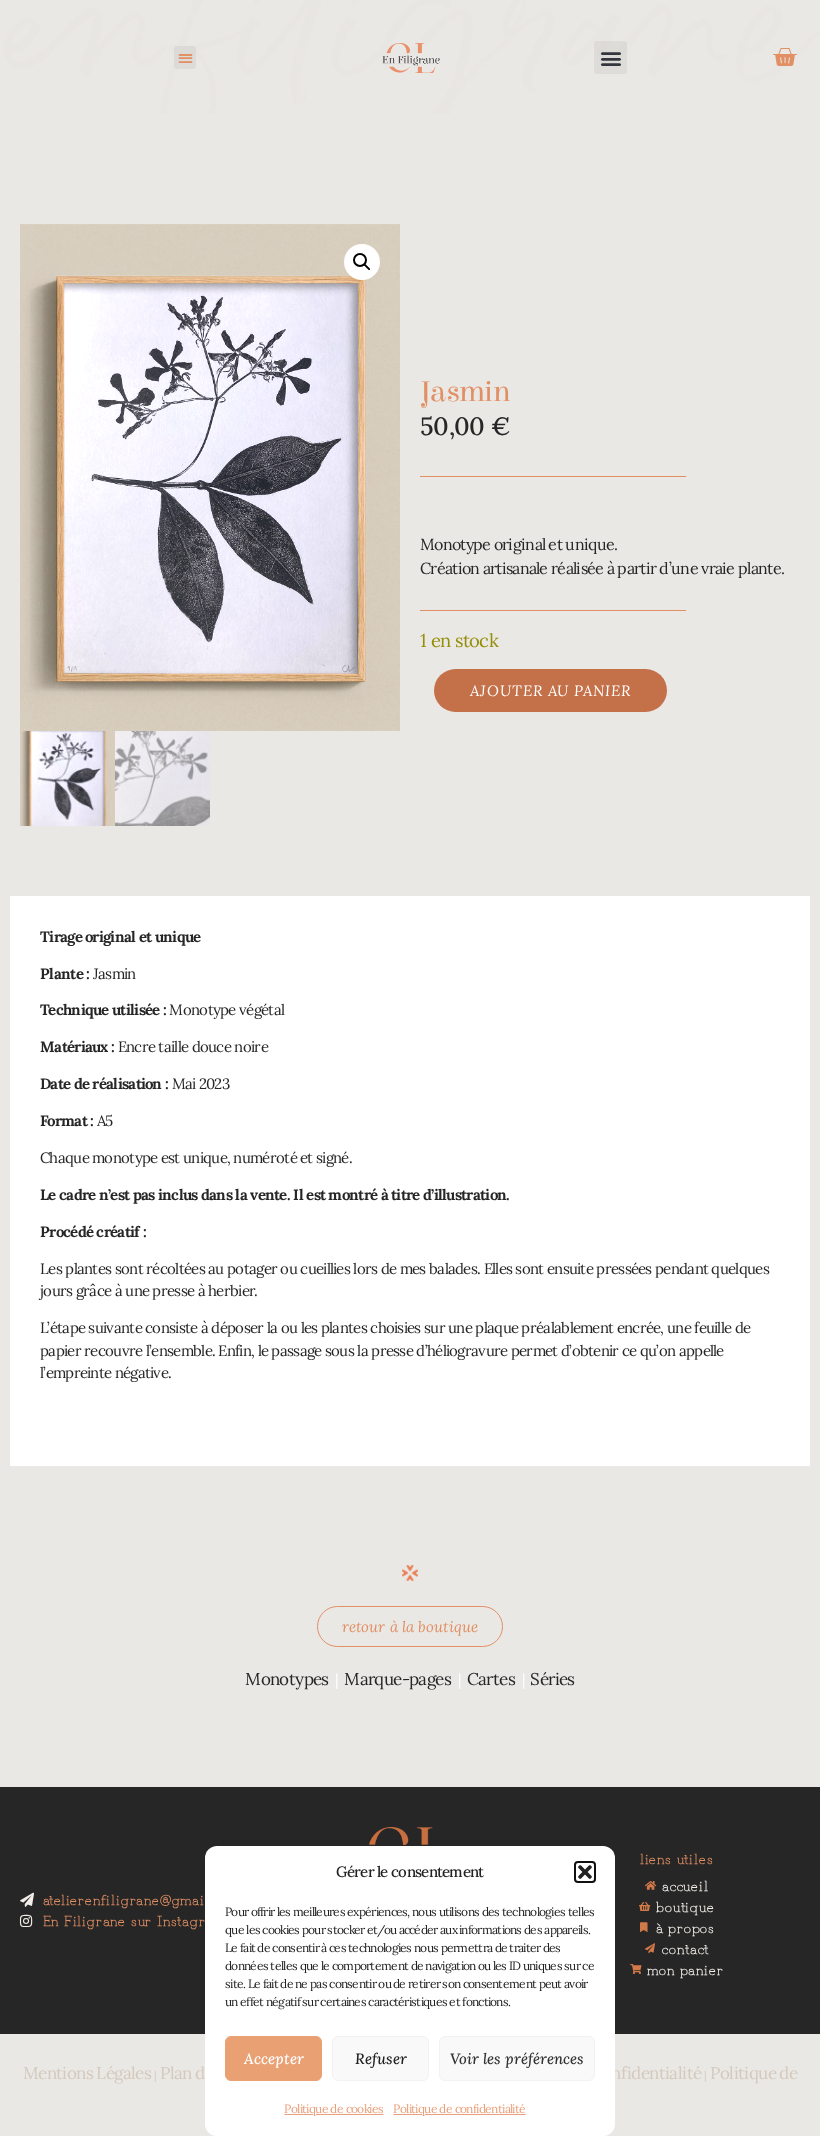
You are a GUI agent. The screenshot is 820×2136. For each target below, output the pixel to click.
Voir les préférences (517, 2058)
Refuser (381, 2058)
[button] (585, 1872)
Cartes (491, 1679)
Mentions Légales (87, 2073)
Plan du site (202, 2073)
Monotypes (287, 1679)
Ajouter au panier (550, 690)
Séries (552, 1679)
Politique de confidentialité (459, 2108)
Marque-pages (397, 1679)
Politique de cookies (333, 2108)
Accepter (274, 2058)
